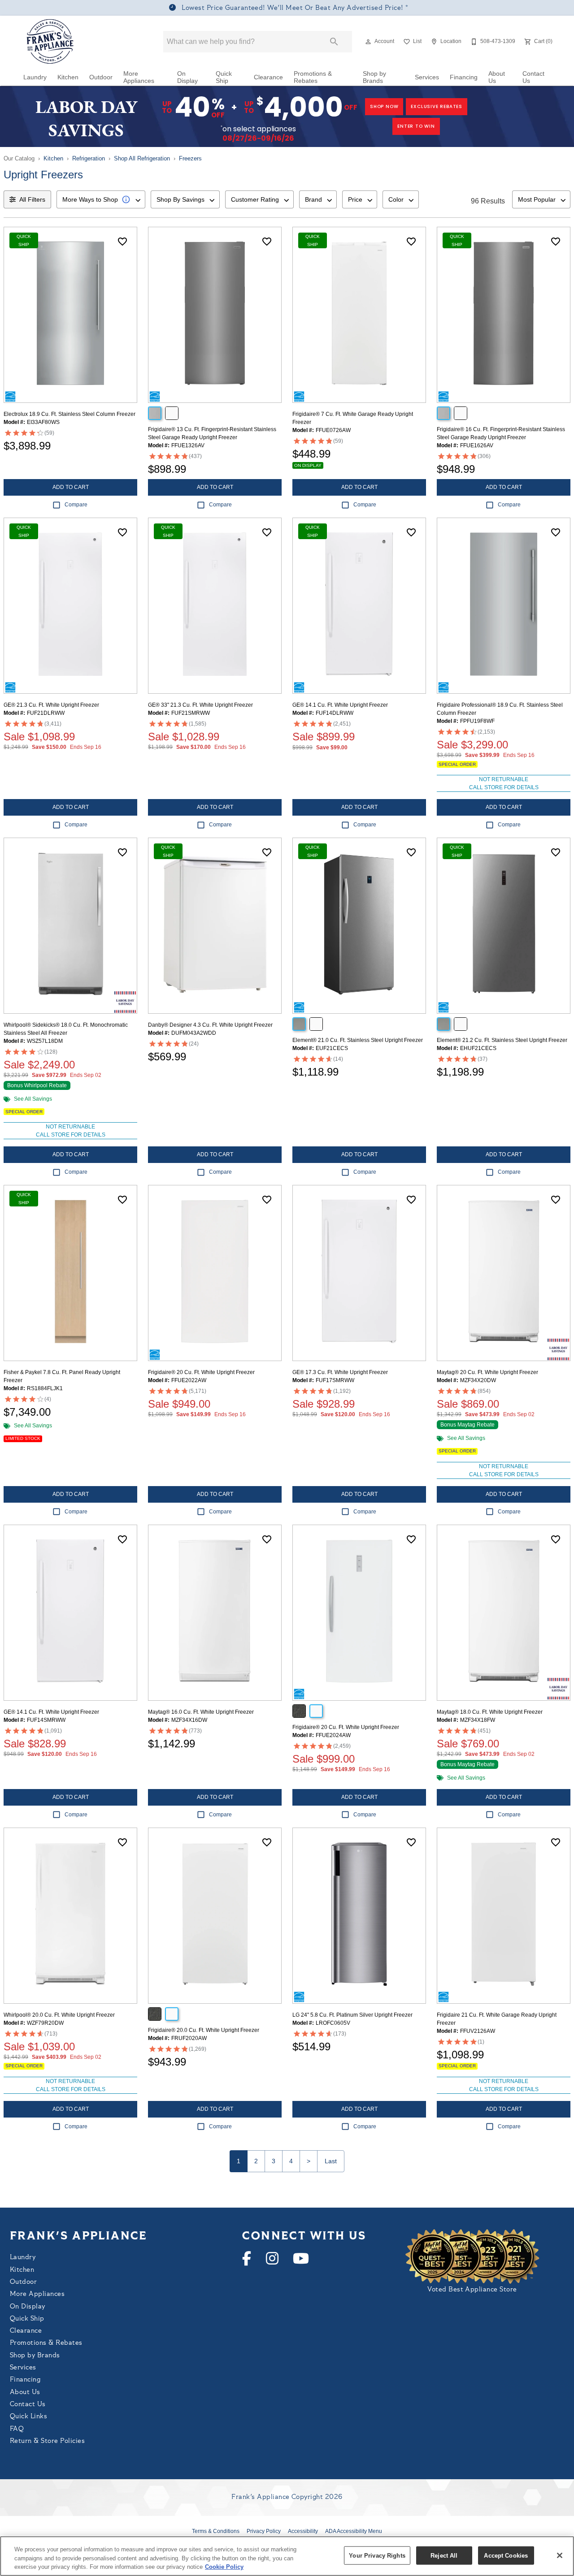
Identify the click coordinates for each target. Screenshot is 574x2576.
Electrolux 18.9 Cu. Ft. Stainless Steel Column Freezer (70, 414)
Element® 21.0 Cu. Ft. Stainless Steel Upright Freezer (358, 1040)
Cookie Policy (224, 2567)
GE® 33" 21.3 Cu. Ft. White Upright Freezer (200, 705)
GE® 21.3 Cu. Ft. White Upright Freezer (51, 705)
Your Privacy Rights (377, 2555)
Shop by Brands (374, 77)
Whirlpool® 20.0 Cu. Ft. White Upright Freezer (59, 2015)
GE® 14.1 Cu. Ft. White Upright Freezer (340, 705)
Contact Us (533, 77)
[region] (287, 2556)
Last (331, 2161)
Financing (464, 77)
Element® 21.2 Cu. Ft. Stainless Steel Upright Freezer (502, 1040)
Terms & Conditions (216, 2531)
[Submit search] (334, 42)
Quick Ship (224, 77)
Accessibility (303, 2531)
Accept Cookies (506, 2555)
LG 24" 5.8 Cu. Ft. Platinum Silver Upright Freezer (352, 2015)
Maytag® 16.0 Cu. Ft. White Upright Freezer (201, 1712)
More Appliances (139, 77)
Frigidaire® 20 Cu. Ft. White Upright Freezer (201, 1372)
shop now (384, 106)
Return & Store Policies (47, 2441)
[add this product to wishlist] (122, 242)
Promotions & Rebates (313, 77)
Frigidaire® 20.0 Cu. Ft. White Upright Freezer (204, 2030)
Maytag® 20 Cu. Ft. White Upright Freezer (487, 1372)
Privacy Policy (264, 2531)
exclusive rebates (437, 106)
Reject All (444, 2555)
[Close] (560, 2555)
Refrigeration (89, 158)
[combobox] (101, 199)
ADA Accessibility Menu (354, 2531)
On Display (187, 77)
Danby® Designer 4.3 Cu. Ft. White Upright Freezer (210, 1025)
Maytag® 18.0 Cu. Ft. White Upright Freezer (490, 1712)
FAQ (17, 2429)
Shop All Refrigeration (142, 158)
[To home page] (50, 42)
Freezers (190, 158)
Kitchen (68, 77)
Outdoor (101, 77)
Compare (76, 505)
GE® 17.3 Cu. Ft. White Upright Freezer (340, 1372)
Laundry (35, 77)
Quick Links (28, 2417)
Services (427, 77)
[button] (368, 42)
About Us (497, 77)
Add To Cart (71, 487)
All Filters (32, 199)
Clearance (268, 77)
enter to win (416, 126)
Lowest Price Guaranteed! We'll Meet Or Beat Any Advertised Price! (293, 8)
